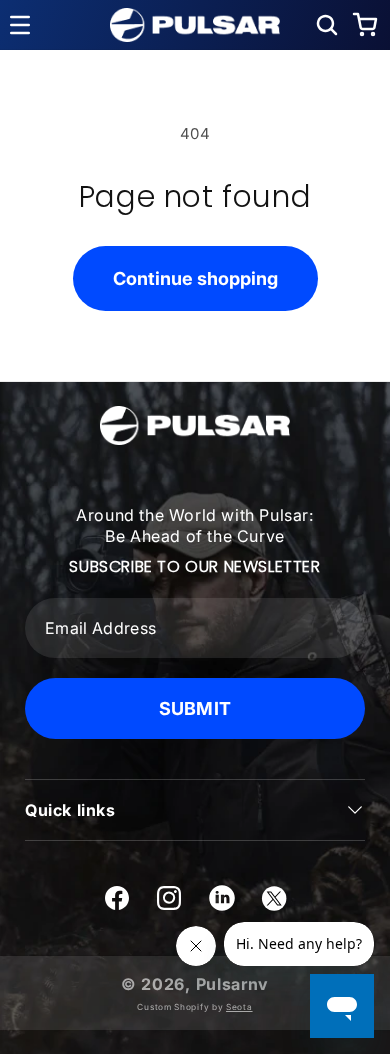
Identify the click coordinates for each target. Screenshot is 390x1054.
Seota (239, 1007)
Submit (195, 708)
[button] (327, 25)
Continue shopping (195, 278)
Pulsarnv (233, 984)
